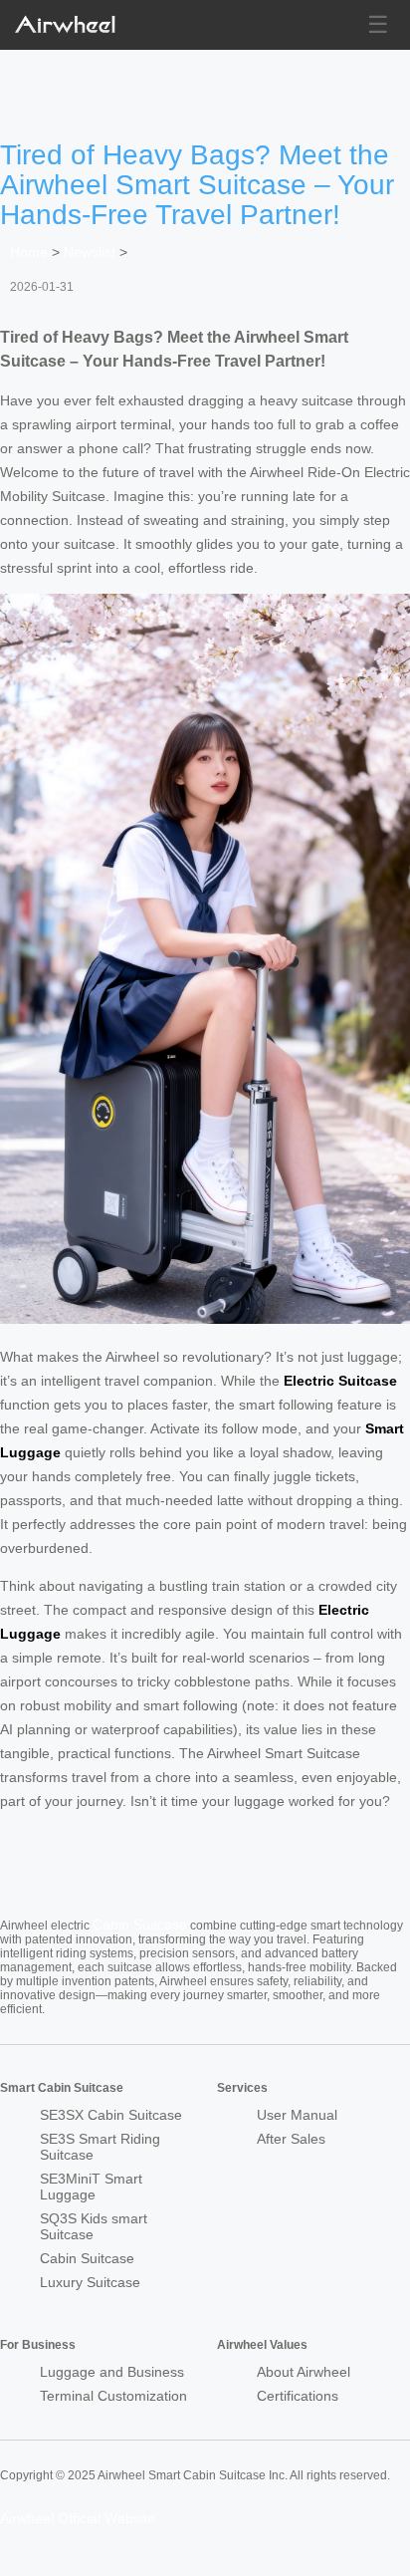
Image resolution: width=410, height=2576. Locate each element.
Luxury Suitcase (90, 2282)
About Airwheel (304, 2372)
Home (29, 252)
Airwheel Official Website (78, 2518)
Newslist (90, 252)
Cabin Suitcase (140, 1925)
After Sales (291, 2139)
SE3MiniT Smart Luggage (91, 2187)
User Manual (297, 2115)
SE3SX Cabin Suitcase (111, 2115)
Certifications (298, 2396)
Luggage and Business (112, 2372)
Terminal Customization (113, 2396)
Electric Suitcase (340, 1381)
